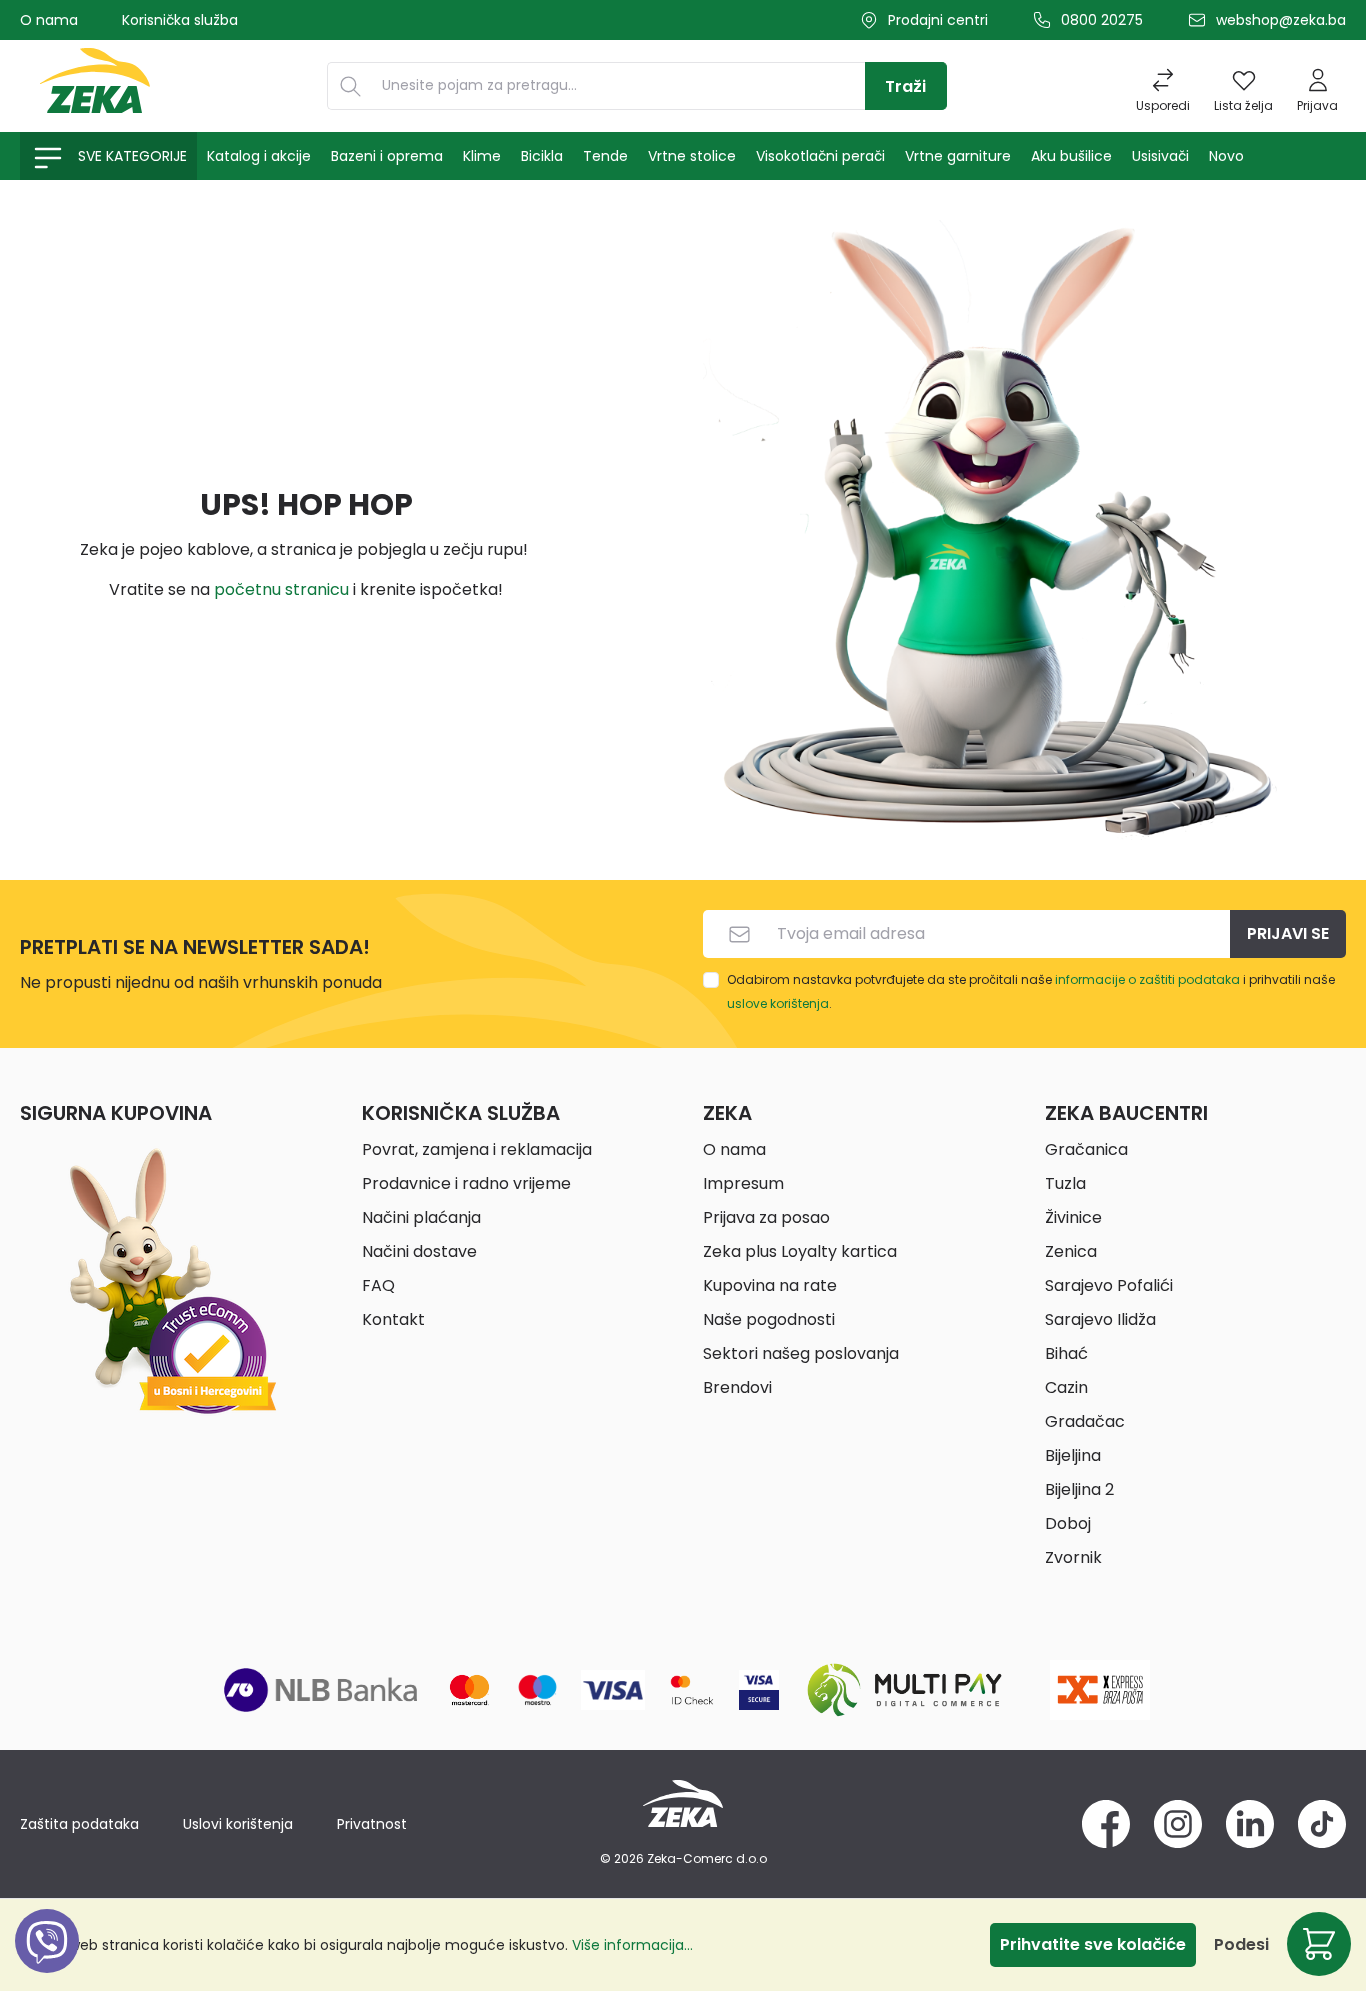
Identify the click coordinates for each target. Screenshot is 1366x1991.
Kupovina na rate (770, 1285)
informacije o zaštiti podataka (1147, 979)
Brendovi (737, 1387)
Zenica (1071, 1251)
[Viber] (47, 1963)
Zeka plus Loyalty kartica (800, 1251)
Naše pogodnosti (769, 1319)
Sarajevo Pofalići (1109, 1285)
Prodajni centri (938, 20)
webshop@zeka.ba (1281, 20)
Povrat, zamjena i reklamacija (477, 1149)
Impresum (743, 1183)
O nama (49, 20)
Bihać (1066, 1353)
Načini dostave (419, 1251)
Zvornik (1073, 1557)
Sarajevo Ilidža (1100, 1319)
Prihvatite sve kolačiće (1093, 1944)
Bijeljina (1073, 1455)
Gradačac (1085, 1421)
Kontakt (393, 1319)
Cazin (1066, 1387)
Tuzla (1065, 1183)
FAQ (378, 1285)
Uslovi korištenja (238, 1824)
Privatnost (372, 1824)
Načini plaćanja (421, 1217)
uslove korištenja (778, 1003)
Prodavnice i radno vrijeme (466, 1183)
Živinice (1073, 1217)
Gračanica (1086, 1149)
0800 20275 (1102, 20)
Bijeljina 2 (1079, 1489)
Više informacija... (632, 1945)
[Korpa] (1319, 1944)
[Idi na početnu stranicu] (95, 86)
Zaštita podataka (79, 1824)
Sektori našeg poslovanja (801, 1353)
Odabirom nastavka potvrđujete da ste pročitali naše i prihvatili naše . (1031, 991)
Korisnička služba (180, 20)
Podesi (1241, 1944)
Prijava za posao (766, 1217)
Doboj (1068, 1523)
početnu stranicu (281, 589)
